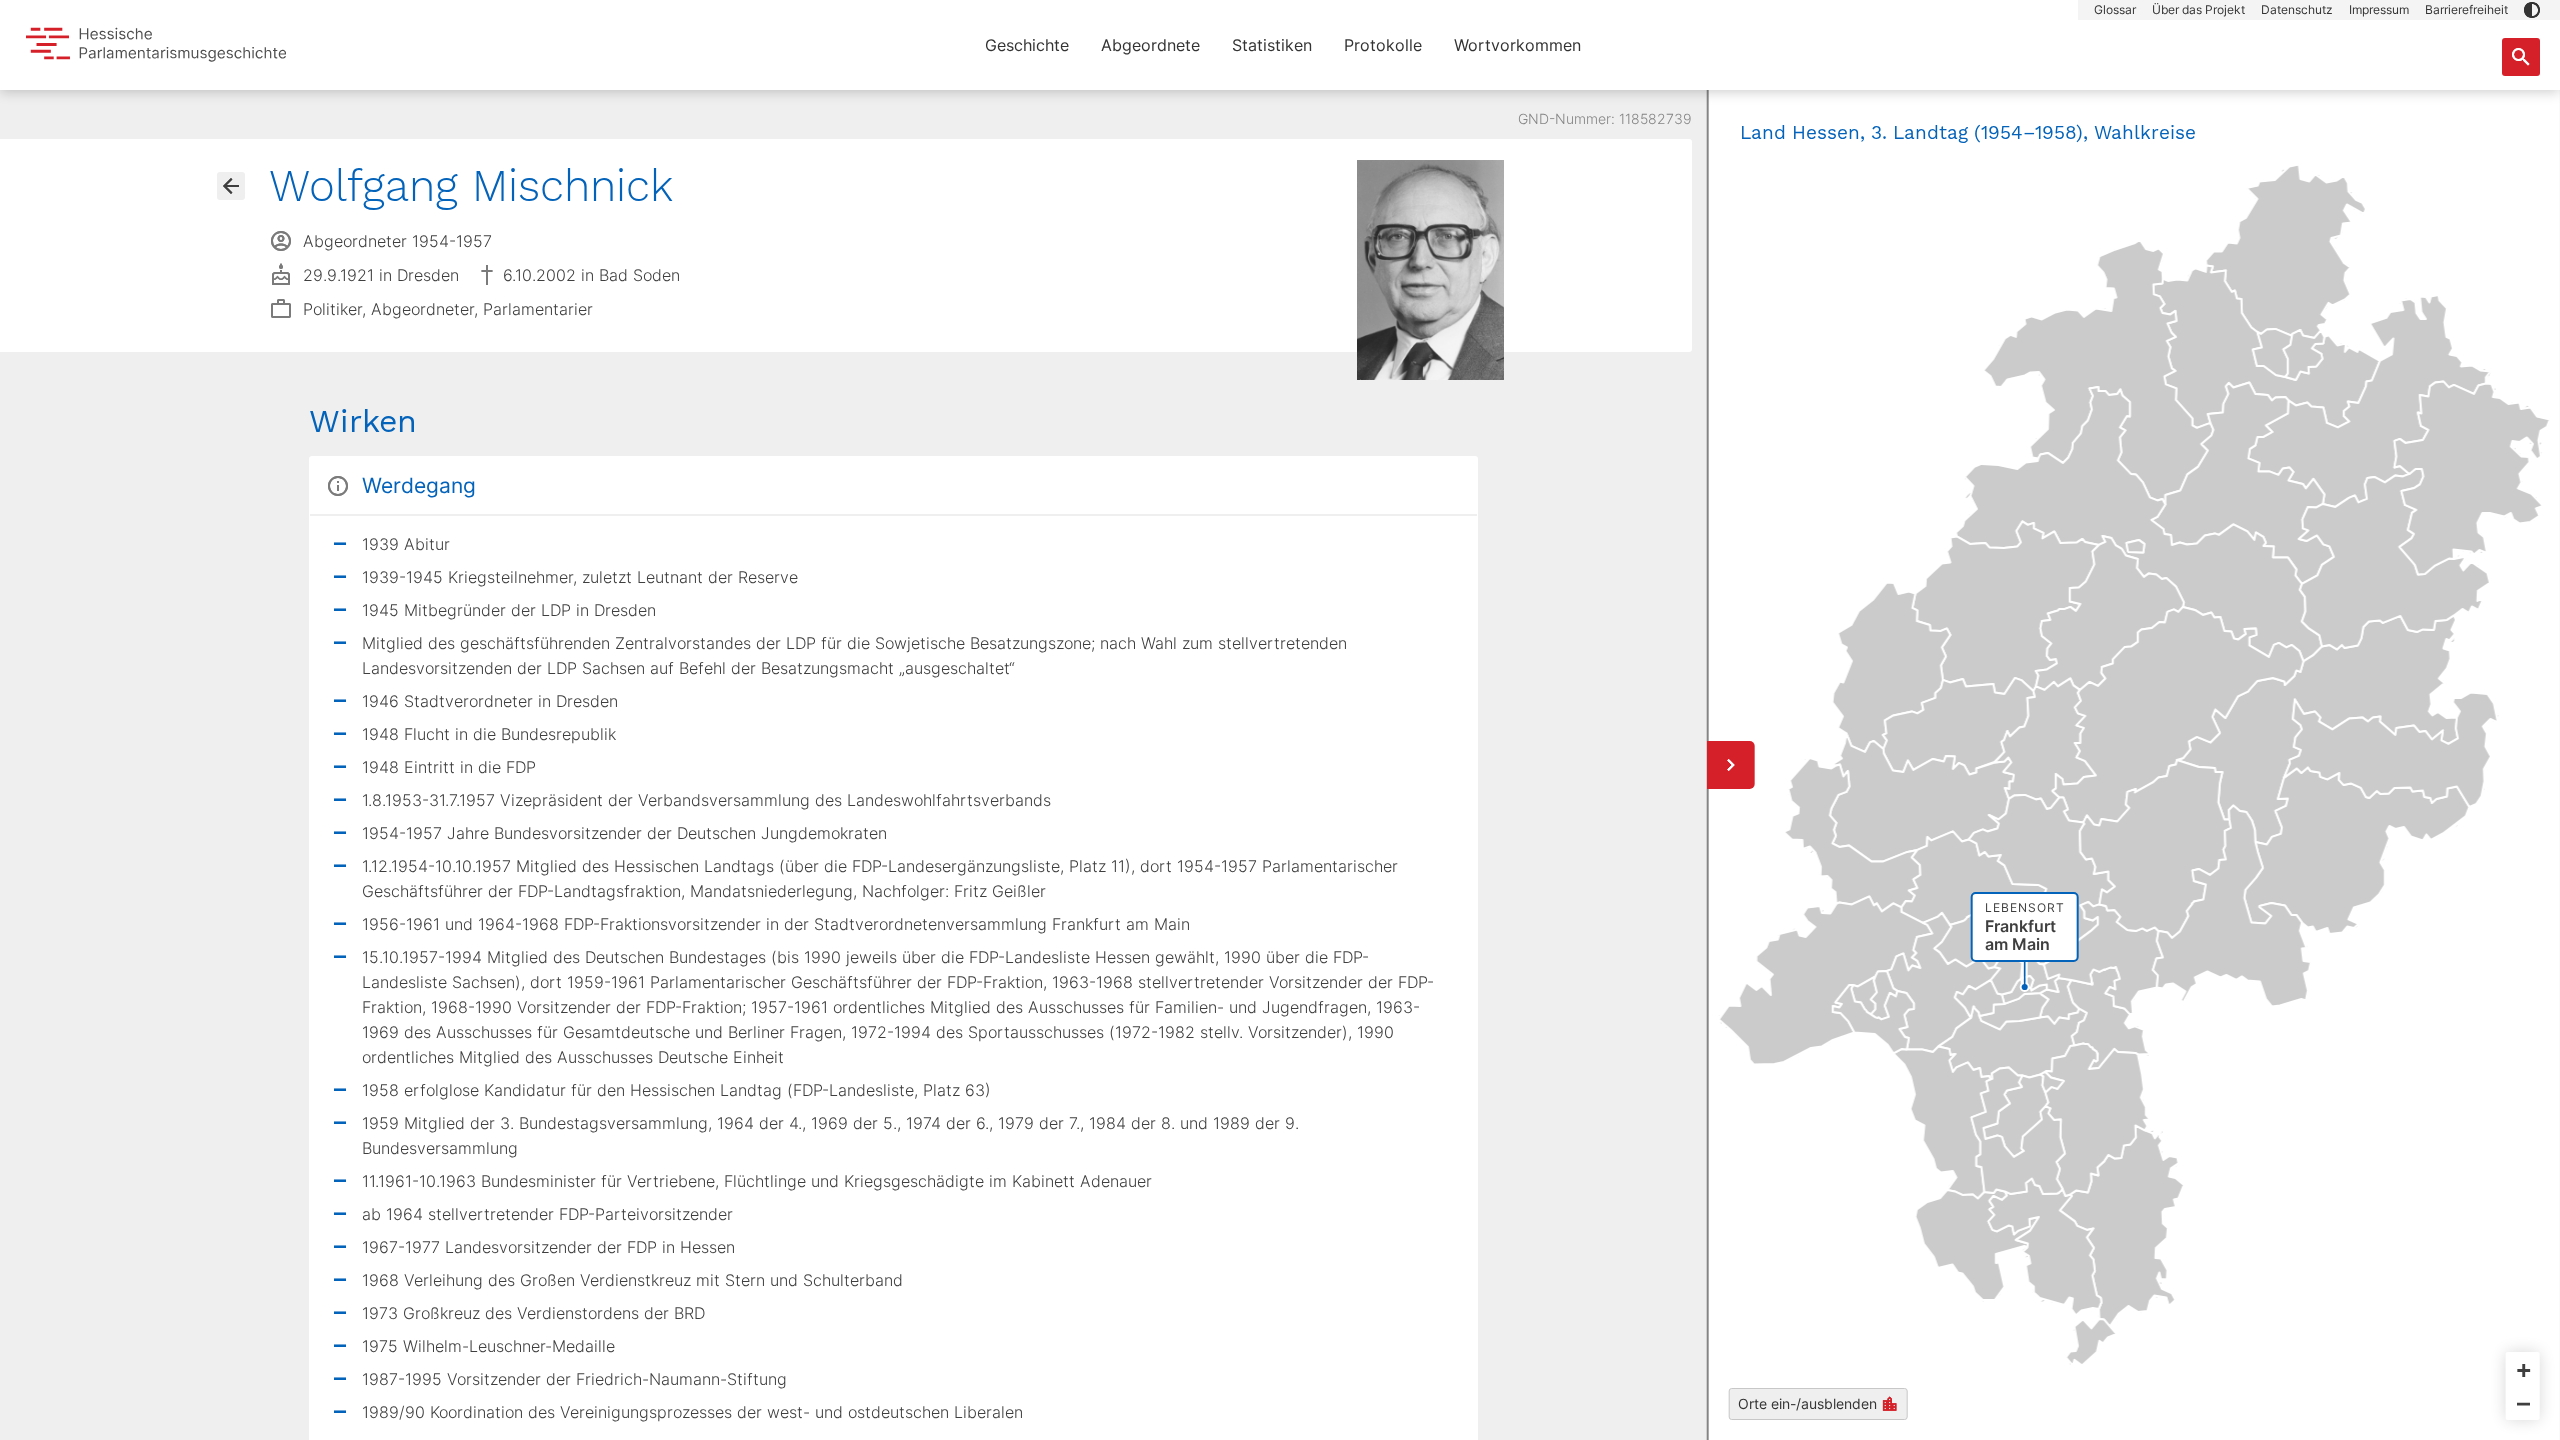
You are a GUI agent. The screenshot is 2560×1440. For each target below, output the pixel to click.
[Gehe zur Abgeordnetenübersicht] (231, 186)
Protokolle (1383, 45)
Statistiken (1272, 45)
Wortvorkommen (1517, 45)
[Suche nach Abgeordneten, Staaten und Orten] (2521, 57)
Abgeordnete (1150, 45)
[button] (2532, 10)
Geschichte (1027, 45)
